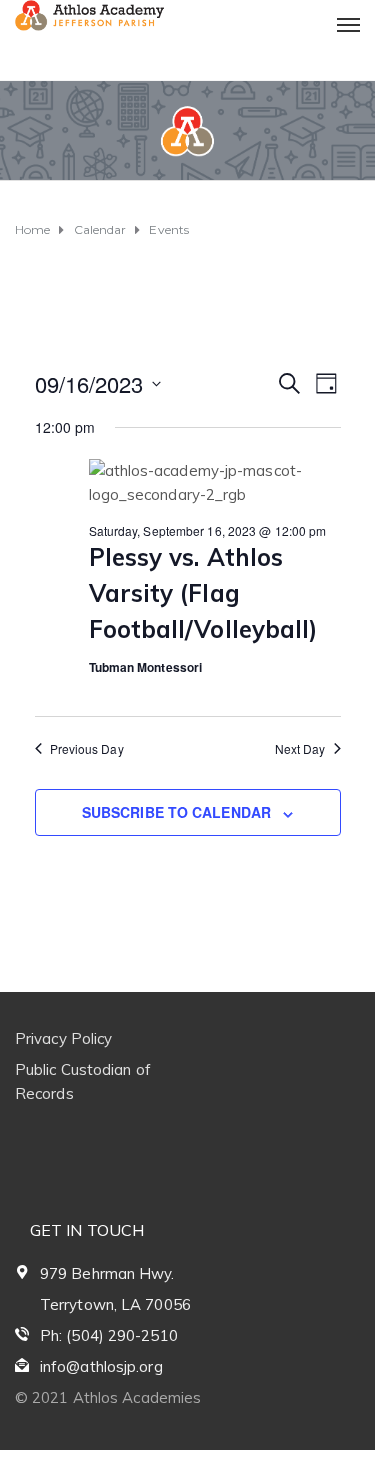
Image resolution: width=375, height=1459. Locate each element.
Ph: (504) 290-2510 (109, 1335)
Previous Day (87, 749)
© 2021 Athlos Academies (108, 1397)
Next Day (300, 749)
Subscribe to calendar (176, 812)
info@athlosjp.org (101, 1366)
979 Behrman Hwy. (107, 1273)
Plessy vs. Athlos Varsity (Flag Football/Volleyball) (203, 593)
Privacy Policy (63, 1038)
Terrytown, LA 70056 (115, 1304)
